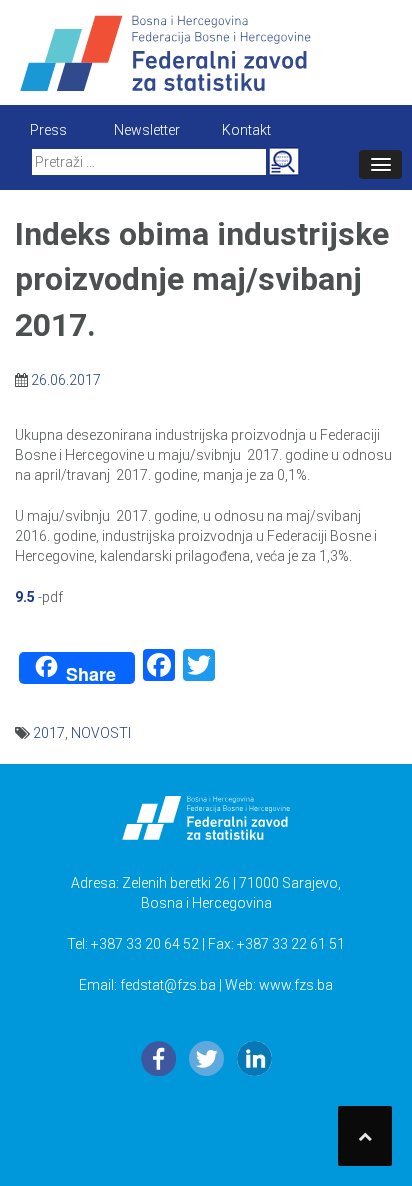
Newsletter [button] (147, 130)
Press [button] (48, 130)
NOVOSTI (101, 733)
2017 (49, 733)
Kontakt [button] (246, 130)
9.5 (25, 597)
